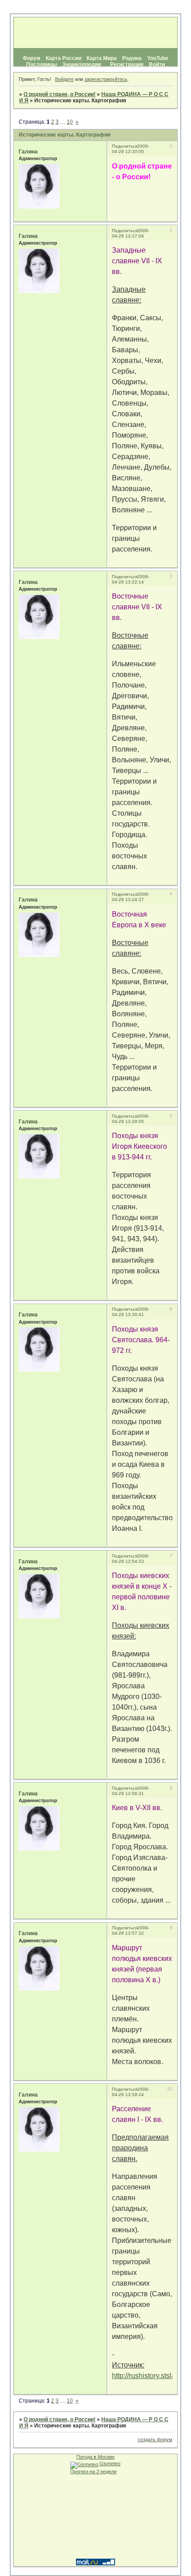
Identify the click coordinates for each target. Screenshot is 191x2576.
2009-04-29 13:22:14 (131, 579)
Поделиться (125, 146)
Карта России (64, 58)
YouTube (158, 58)
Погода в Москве (95, 2457)
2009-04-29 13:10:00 (131, 149)
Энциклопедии (82, 64)
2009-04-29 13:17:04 (131, 233)
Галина (28, 152)
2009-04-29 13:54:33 (131, 1559)
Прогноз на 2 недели (93, 2471)
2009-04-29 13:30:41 (131, 1312)
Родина (132, 58)
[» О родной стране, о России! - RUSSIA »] (95, 33)
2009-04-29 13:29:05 (131, 1119)
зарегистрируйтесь (106, 79)
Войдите (64, 79)
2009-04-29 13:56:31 (131, 1791)
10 (70, 122)
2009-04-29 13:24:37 (131, 897)
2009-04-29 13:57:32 (131, 1930)
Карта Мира (102, 58)
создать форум (155, 2439)
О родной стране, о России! (60, 94)
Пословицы (42, 64)
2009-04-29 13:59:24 (131, 2092)
